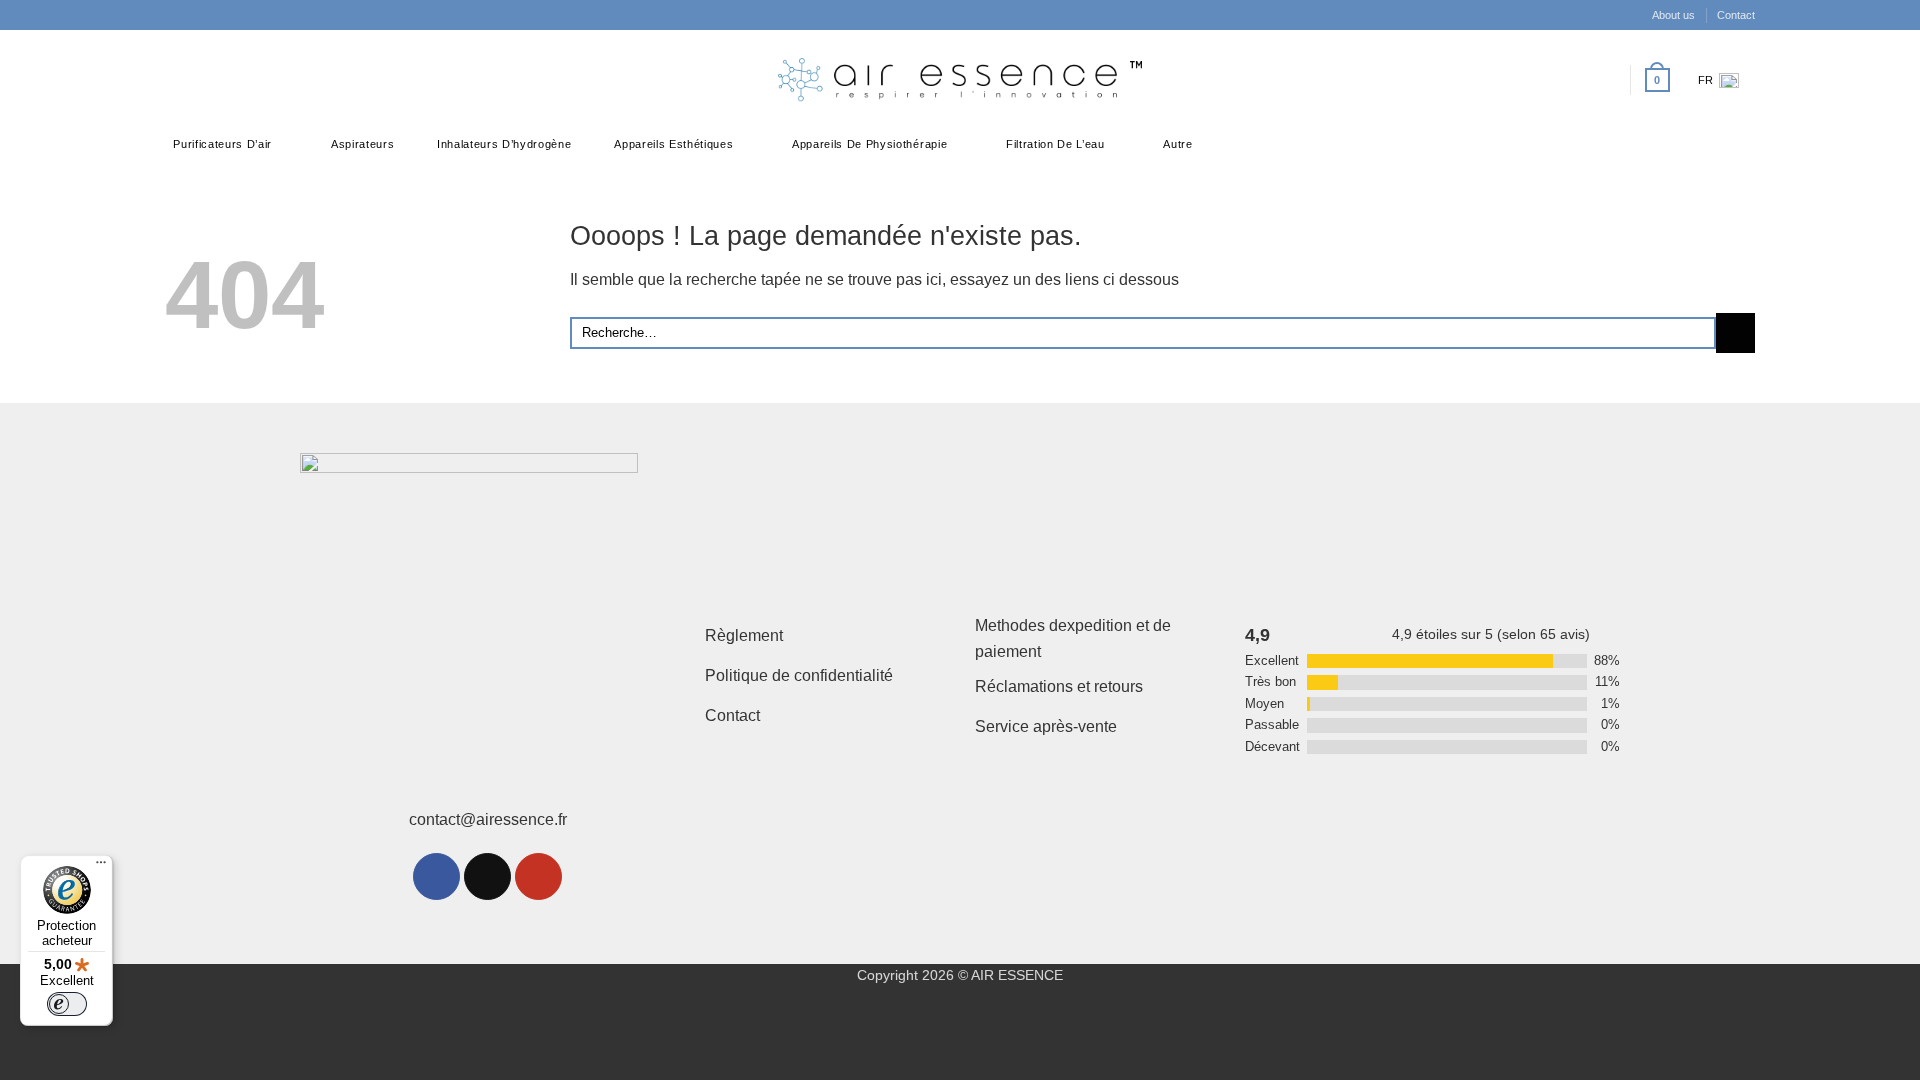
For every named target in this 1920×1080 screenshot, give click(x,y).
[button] (1605, 80)
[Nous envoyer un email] (487, 876)
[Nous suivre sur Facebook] (178, 80)
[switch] (67, 1004)
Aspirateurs (362, 144)
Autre (1177, 144)
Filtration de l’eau (1055, 144)
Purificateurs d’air (222, 144)
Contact (1736, 15)
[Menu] (101, 867)
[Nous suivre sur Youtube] (538, 876)
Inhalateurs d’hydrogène (504, 144)
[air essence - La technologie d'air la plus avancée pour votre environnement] (960, 80)
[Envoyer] (1735, 332)
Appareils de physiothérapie (869, 144)
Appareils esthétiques (673, 144)
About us (1673, 15)
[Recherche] (1574, 80)
